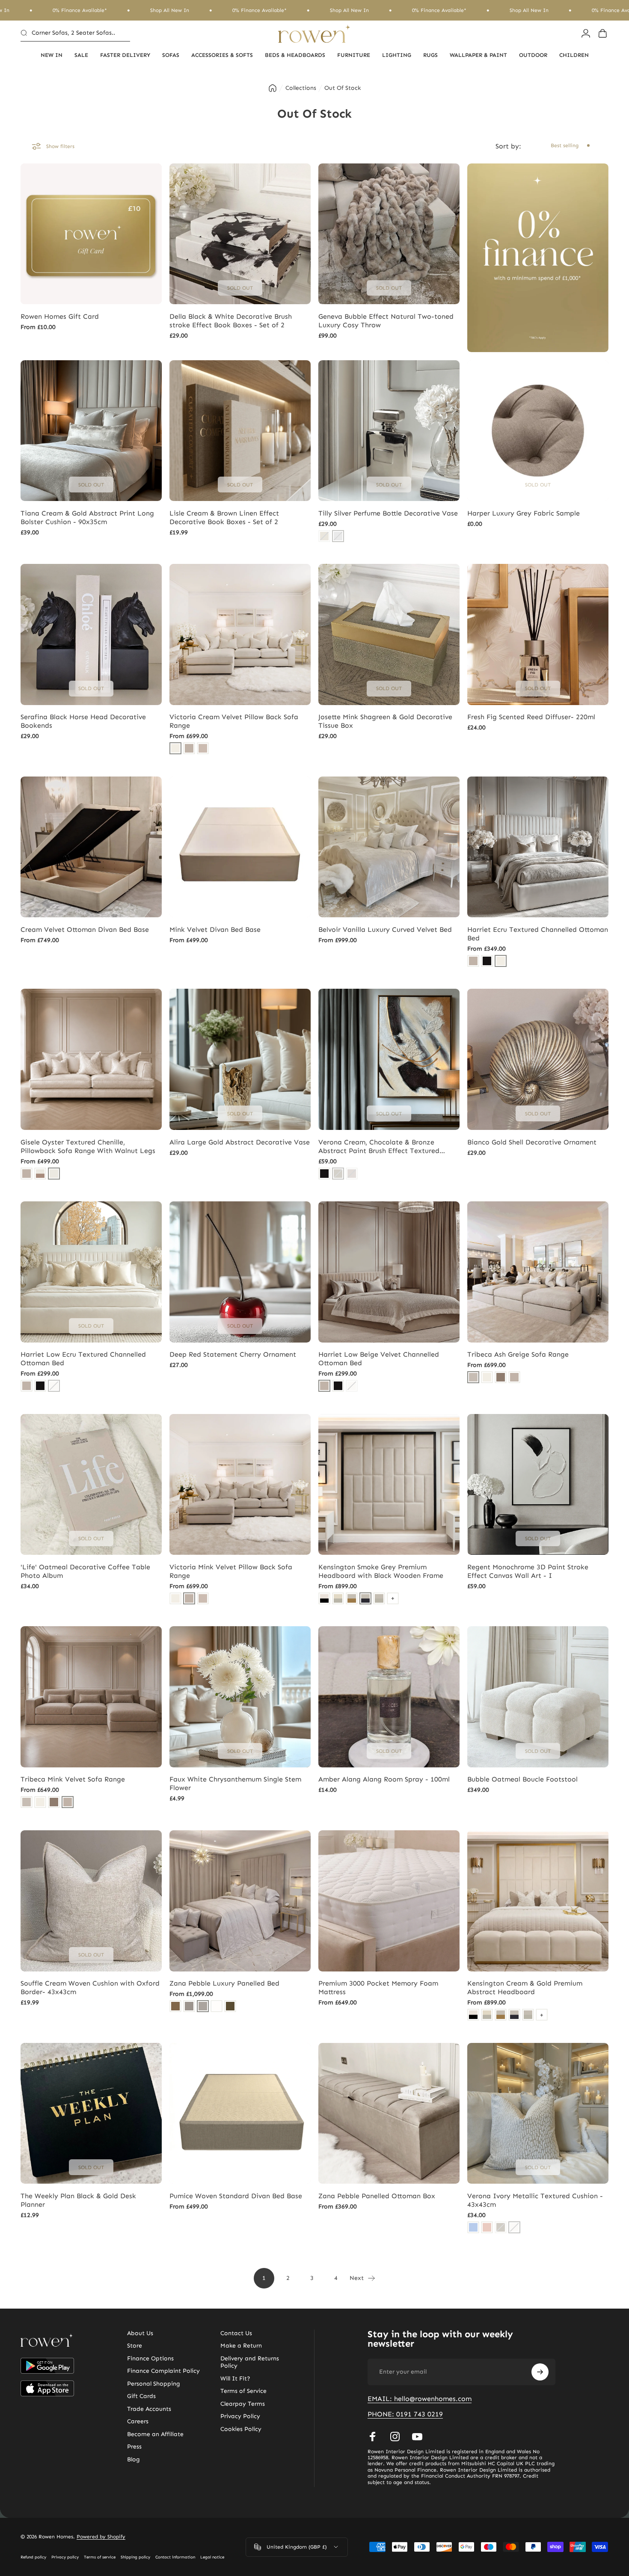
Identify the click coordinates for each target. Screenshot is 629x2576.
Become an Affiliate (155, 2434)
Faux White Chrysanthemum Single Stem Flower (235, 1783)
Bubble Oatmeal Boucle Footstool (522, 1779)
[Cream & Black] (324, 1598)
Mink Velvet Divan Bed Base (215, 929)
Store (135, 2346)
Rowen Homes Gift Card (60, 316)
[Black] (487, 961)
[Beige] (473, 961)
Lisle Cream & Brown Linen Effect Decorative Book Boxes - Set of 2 (224, 517)
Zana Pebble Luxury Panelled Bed (224, 1983)
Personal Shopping (154, 2384)
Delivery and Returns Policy (250, 2362)
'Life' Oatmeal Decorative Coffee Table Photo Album (85, 1571)
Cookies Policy (241, 2429)
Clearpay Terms (243, 2404)
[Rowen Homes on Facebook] (373, 2437)
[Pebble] (203, 2006)
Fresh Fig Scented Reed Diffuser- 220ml (531, 717)
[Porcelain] (217, 2006)
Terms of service (100, 2557)
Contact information (175, 2557)
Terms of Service (243, 2391)
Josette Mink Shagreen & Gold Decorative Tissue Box (385, 721)
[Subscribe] (540, 2372)
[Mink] (189, 748)
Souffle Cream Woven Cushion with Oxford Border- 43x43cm (90, 1988)
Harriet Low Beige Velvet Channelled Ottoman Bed (379, 1359)
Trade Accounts (149, 2409)
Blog (134, 2459)
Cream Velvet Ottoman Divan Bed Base (85, 929)
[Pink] (487, 2227)
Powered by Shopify (101, 2537)
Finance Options (150, 2358)
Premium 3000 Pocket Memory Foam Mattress (378, 1988)
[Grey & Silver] (379, 1598)
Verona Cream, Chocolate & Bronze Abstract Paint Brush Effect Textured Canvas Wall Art (379, 1147)
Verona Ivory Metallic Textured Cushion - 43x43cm (535, 2200)
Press (134, 2447)
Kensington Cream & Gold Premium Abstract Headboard (525, 1988)
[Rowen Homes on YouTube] (417, 2437)
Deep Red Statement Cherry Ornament (233, 1354)
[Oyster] (54, 1174)
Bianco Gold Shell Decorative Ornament (532, 1142)
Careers (138, 2421)
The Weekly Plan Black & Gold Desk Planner (78, 2200)
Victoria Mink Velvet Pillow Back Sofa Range (231, 1571)
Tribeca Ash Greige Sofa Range (518, 1354)
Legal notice (212, 2557)
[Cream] (175, 748)
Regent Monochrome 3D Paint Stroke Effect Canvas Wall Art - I (528, 1571)
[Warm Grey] (501, 1377)
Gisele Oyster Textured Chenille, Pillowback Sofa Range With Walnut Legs (88, 1146)
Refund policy (33, 2557)
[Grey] (189, 2006)
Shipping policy (135, 2557)
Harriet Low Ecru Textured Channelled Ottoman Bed (83, 1359)
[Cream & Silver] (338, 1598)
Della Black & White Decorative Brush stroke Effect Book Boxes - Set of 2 (231, 321)
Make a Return (241, 2346)
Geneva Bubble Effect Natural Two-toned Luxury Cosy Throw (386, 321)
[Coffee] (175, 2006)
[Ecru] (501, 961)
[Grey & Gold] (352, 1598)
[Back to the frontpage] (273, 88)
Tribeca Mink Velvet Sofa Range (73, 1779)
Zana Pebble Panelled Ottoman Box (377, 2196)
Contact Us (236, 2333)
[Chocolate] (230, 2006)
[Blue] (473, 2227)
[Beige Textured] (203, 748)
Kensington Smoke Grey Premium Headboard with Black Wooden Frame (381, 1571)
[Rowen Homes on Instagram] (395, 2437)
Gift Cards (141, 2396)
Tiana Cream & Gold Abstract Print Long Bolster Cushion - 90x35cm (87, 517)
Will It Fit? (235, 2379)
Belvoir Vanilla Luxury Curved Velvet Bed (385, 929)
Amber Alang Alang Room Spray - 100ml (384, 1779)
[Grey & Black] (365, 1598)
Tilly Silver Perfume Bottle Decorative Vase (388, 513)
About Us (140, 2333)
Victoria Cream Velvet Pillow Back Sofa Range (234, 721)
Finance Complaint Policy (163, 2371)
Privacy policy (65, 2557)
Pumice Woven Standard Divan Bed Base (236, 2196)
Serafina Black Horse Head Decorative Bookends (83, 721)
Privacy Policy (240, 2416)
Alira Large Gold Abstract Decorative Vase (240, 1142)
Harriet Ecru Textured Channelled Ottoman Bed (538, 934)
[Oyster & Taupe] (40, 1174)
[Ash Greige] (473, 1377)
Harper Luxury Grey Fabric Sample (524, 513)
